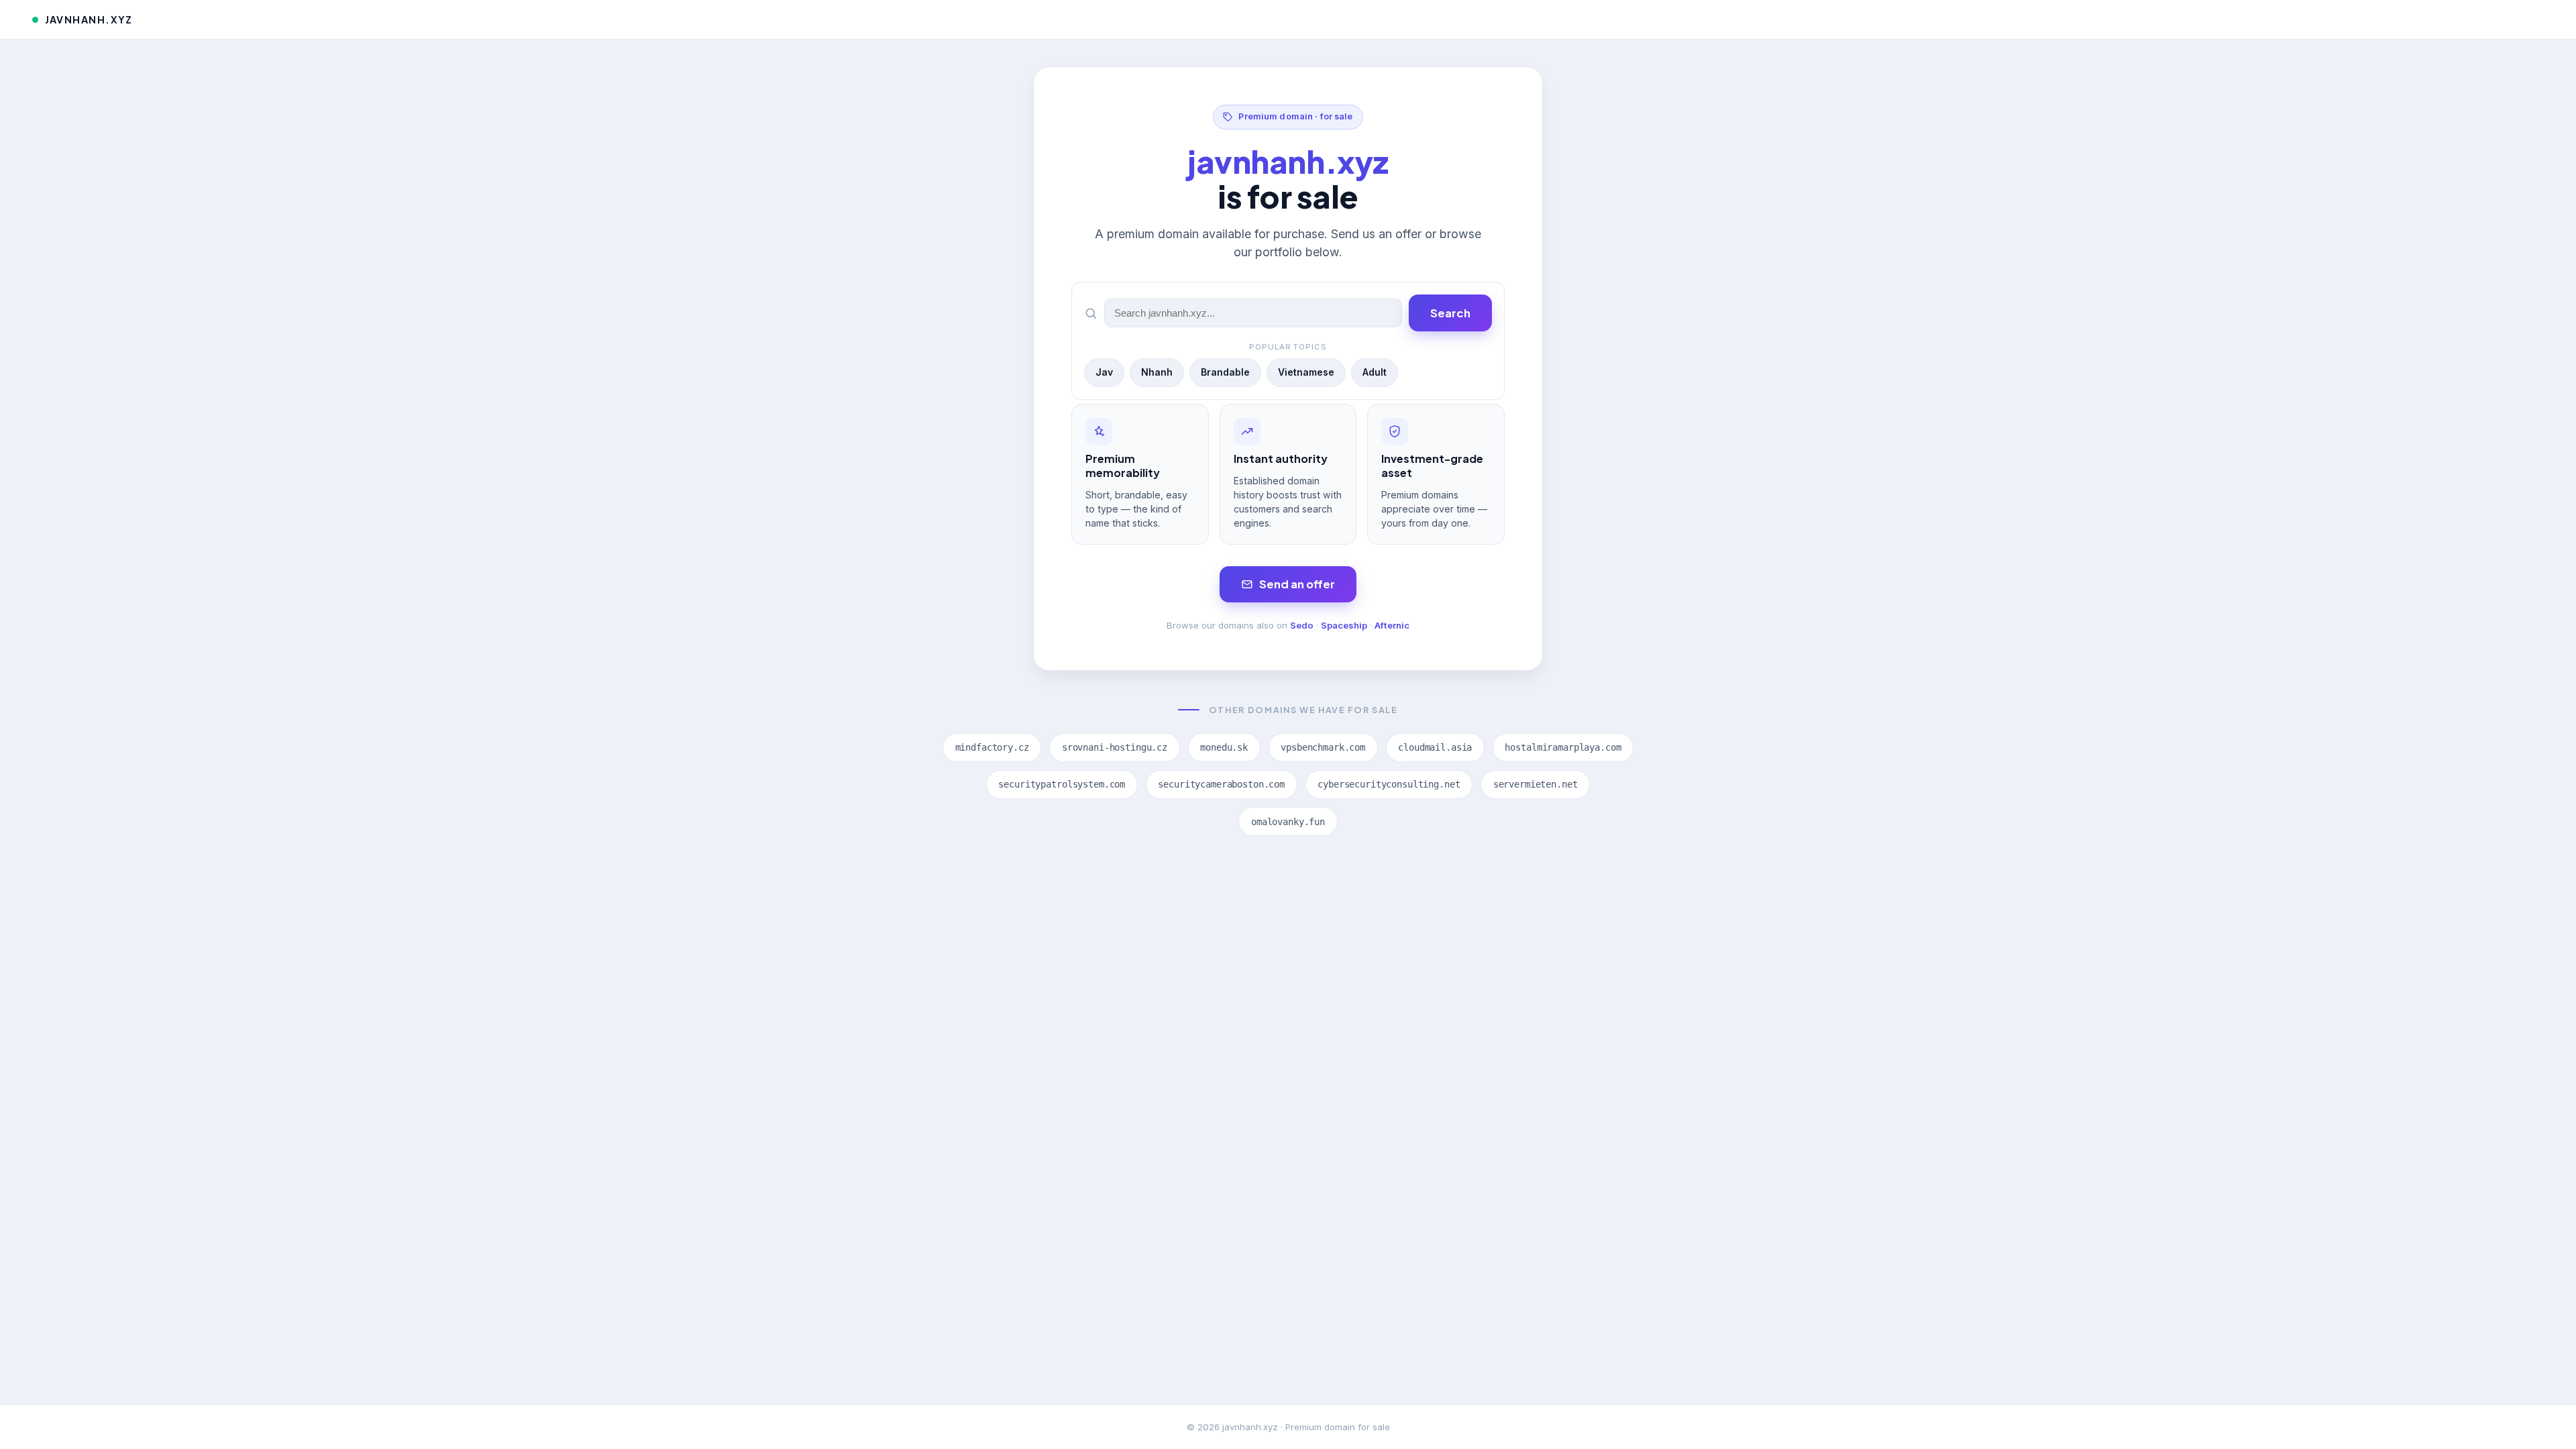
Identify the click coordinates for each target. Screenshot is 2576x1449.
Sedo (1302, 625)
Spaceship (1344, 625)
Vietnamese (1306, 372)
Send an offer (1297, 584)
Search (1450, 313)
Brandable (1225, 372)
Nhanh (1157, 372)
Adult (1375, 372)
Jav (1104, 372)
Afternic (1392, 625)
